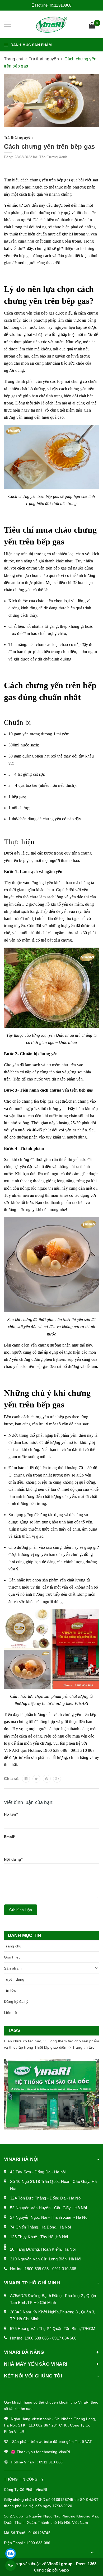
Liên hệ (10, 2013)
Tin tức (10, 1990)
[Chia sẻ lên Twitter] (36, 1779)
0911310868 (61, 5)
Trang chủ (13, 1946)
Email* (10, 1837)
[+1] (57, 1779)
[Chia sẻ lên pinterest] (47, 1779)
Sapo (64, 2570)
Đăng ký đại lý (16, 2001)
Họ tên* (11, 1814)
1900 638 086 (37, 2269)
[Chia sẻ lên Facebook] (26, 1779)
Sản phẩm (13, 1968)
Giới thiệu (12, 1957)
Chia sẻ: (12, 1779)
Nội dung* (13, 1859)
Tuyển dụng (14, 1979)
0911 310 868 (64, 2269)
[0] (92, 26)
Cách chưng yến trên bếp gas (49, 146)
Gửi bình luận (21, 1910)
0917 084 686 (64, 2338)
